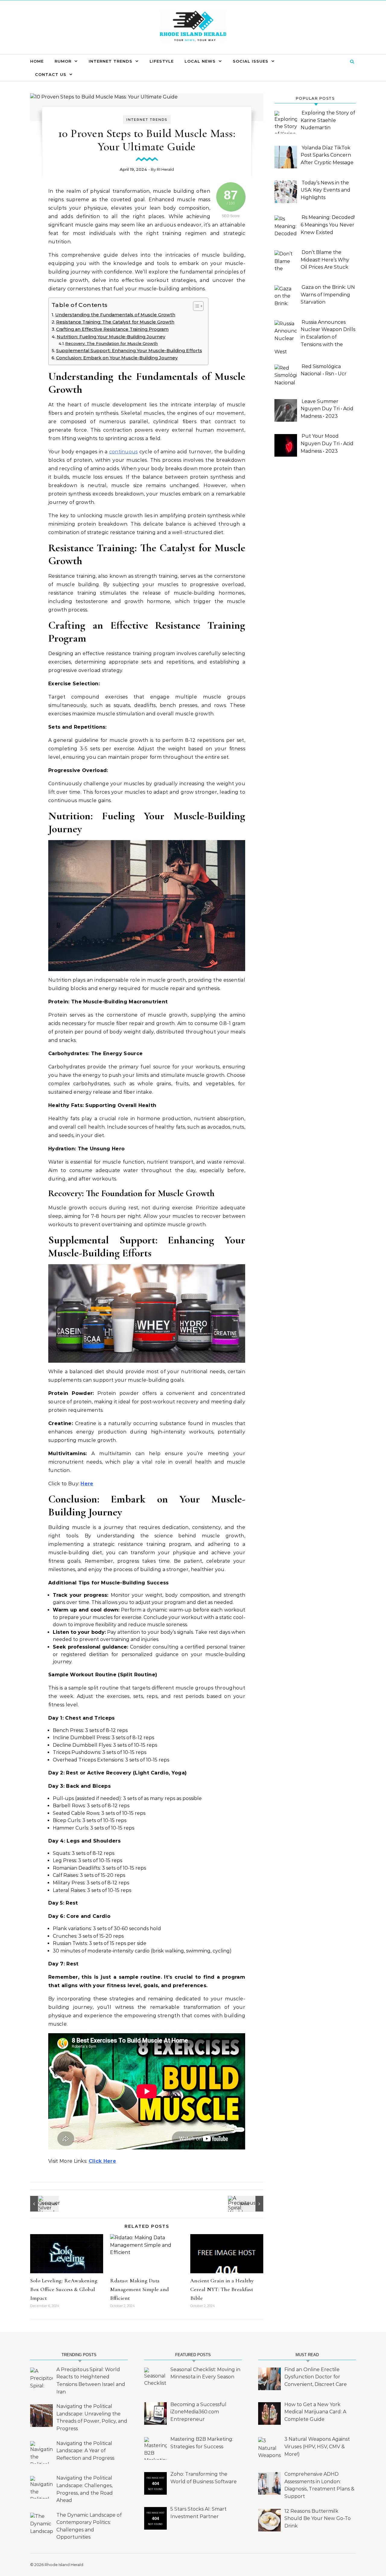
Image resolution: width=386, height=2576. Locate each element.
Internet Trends (111, 61)
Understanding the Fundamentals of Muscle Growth (115, 315)
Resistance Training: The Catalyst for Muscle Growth (115, 322)
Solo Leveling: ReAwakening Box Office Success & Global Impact (64, 2289)
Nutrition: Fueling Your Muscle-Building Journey (111, 337)
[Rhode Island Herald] (193, 27)
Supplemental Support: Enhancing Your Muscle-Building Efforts (129, 351)
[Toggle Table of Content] (195, 306)
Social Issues (251, 61)
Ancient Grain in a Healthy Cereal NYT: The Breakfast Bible (222, 2289)
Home (37, 61)
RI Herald (165, 169)
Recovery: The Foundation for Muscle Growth (111, 343)
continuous (123, 452)
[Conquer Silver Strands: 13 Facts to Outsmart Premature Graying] (44, 2204)
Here (87, 1484)
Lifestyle (162, 61)
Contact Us (51, 74)
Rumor (63, 61)
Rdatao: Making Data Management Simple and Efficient (140, 2289)
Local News (200, 61)
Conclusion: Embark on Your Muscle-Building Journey (117, 358)
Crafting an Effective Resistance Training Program (112, 329)
